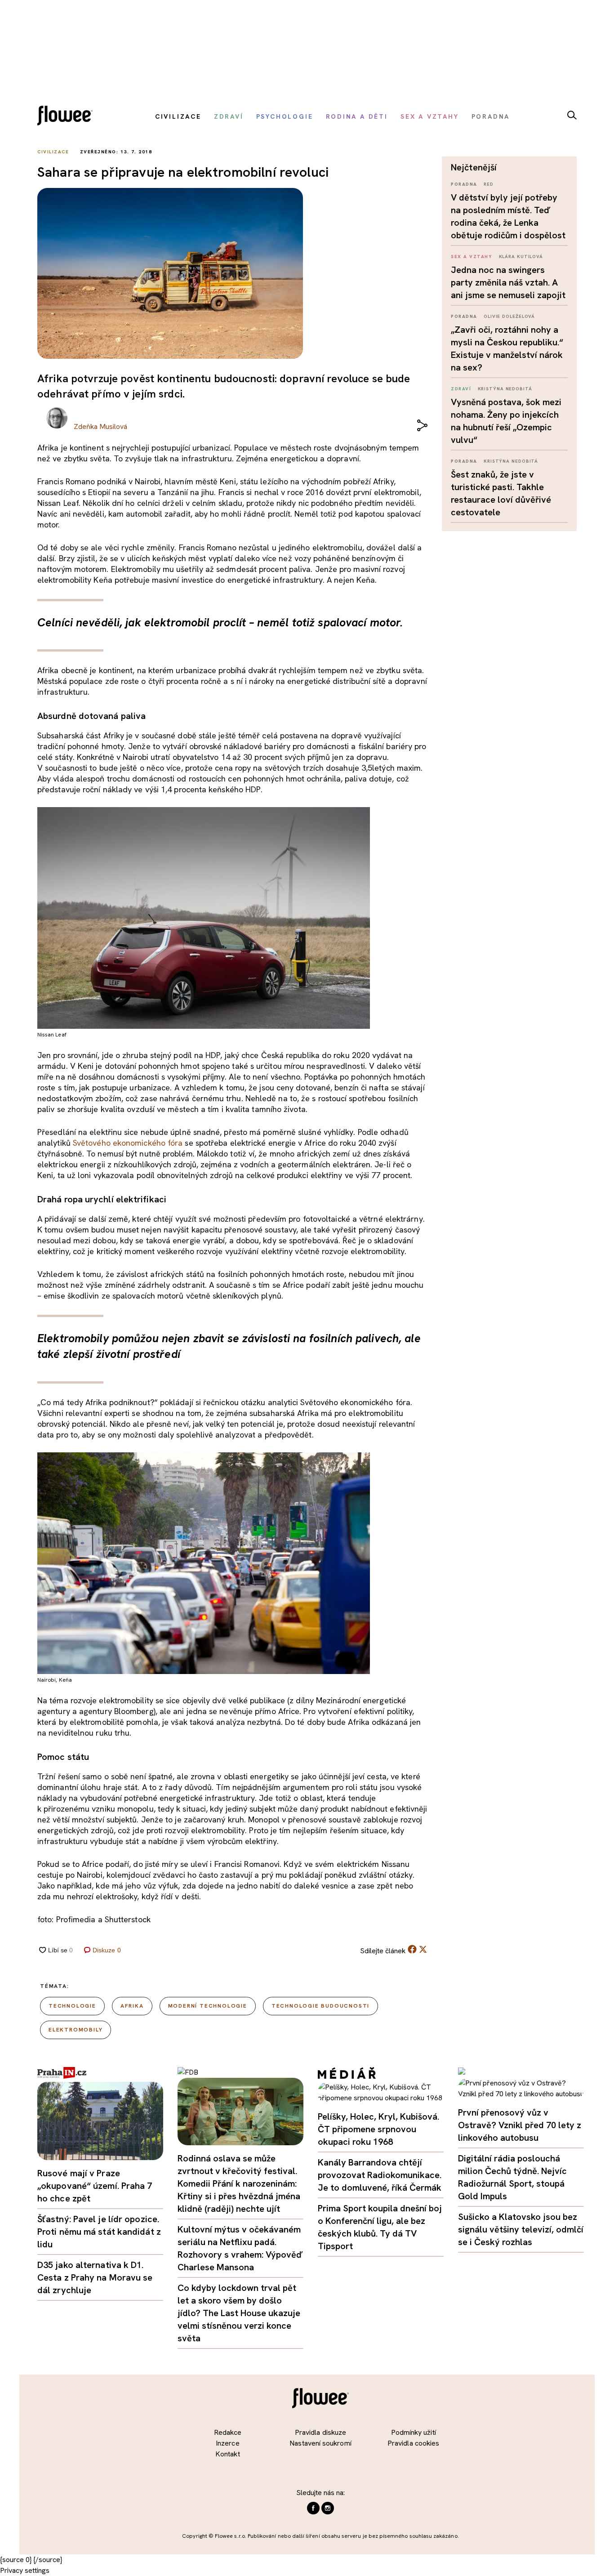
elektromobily (76, 2030)
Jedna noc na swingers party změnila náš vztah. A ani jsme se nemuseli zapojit (508, 282)
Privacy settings (25, 2570)
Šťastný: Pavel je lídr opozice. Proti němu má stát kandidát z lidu (99, 2232)
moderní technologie (208, 2006)
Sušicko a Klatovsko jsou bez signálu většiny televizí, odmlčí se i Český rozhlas (521, 2229)
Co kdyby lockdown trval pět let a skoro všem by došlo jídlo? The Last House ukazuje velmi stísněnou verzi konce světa (239, 2313)
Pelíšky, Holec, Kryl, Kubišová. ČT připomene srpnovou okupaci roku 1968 (378, 2129)
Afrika (132, 2006)
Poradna (464, 184)
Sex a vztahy (472, 257)
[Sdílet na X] (423, 1949)
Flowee (67, 117)
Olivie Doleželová (509, 316)
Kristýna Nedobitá (505, 389)
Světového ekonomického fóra (128, 1143)
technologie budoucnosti (320, 2006)
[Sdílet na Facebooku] (412, 1951)
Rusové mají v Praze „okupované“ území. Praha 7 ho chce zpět (95, 2186)
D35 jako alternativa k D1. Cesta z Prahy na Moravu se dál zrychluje (95, 2277)
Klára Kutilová (521, 257)
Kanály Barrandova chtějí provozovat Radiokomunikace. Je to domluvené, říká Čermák (380, 2175)
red (489, 184)
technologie (72, 2006)
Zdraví (461, 389)
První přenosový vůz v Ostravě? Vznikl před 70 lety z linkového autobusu (520, 2125)
